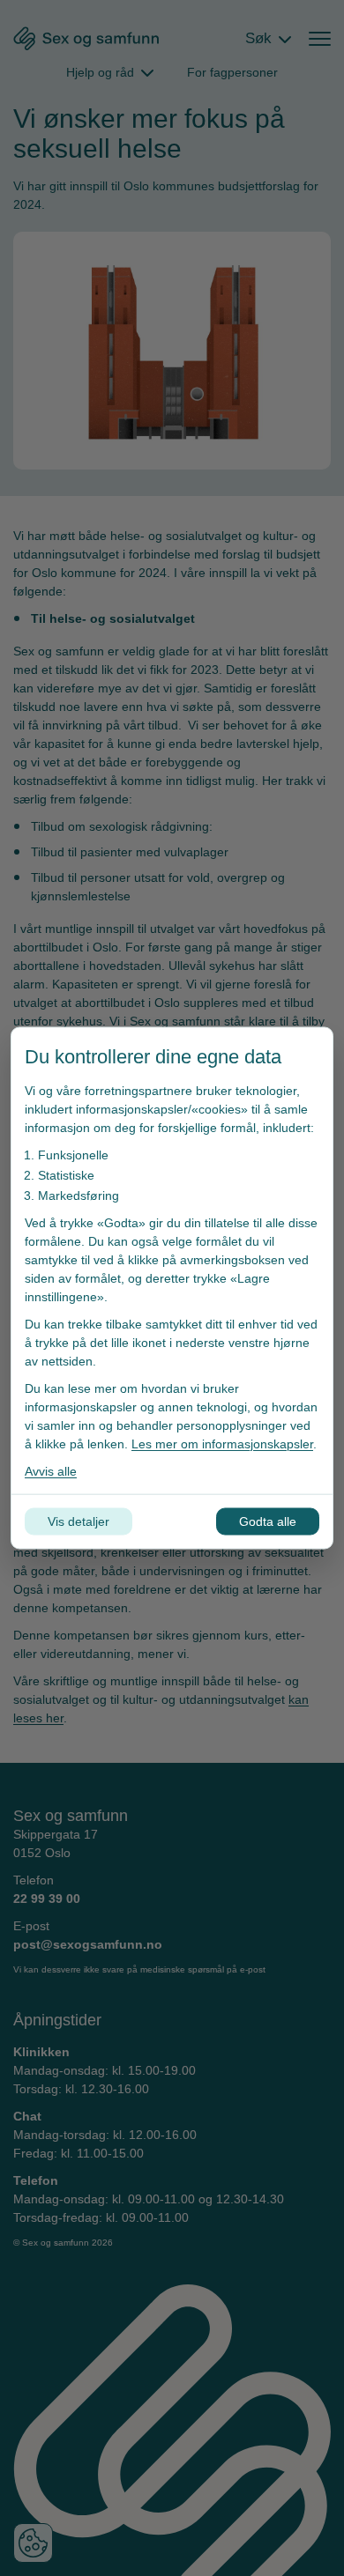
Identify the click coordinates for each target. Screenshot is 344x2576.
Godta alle (268, 1521)
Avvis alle (51, 1471)
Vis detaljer (79, 1521)
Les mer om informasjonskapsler (222, 1444)
